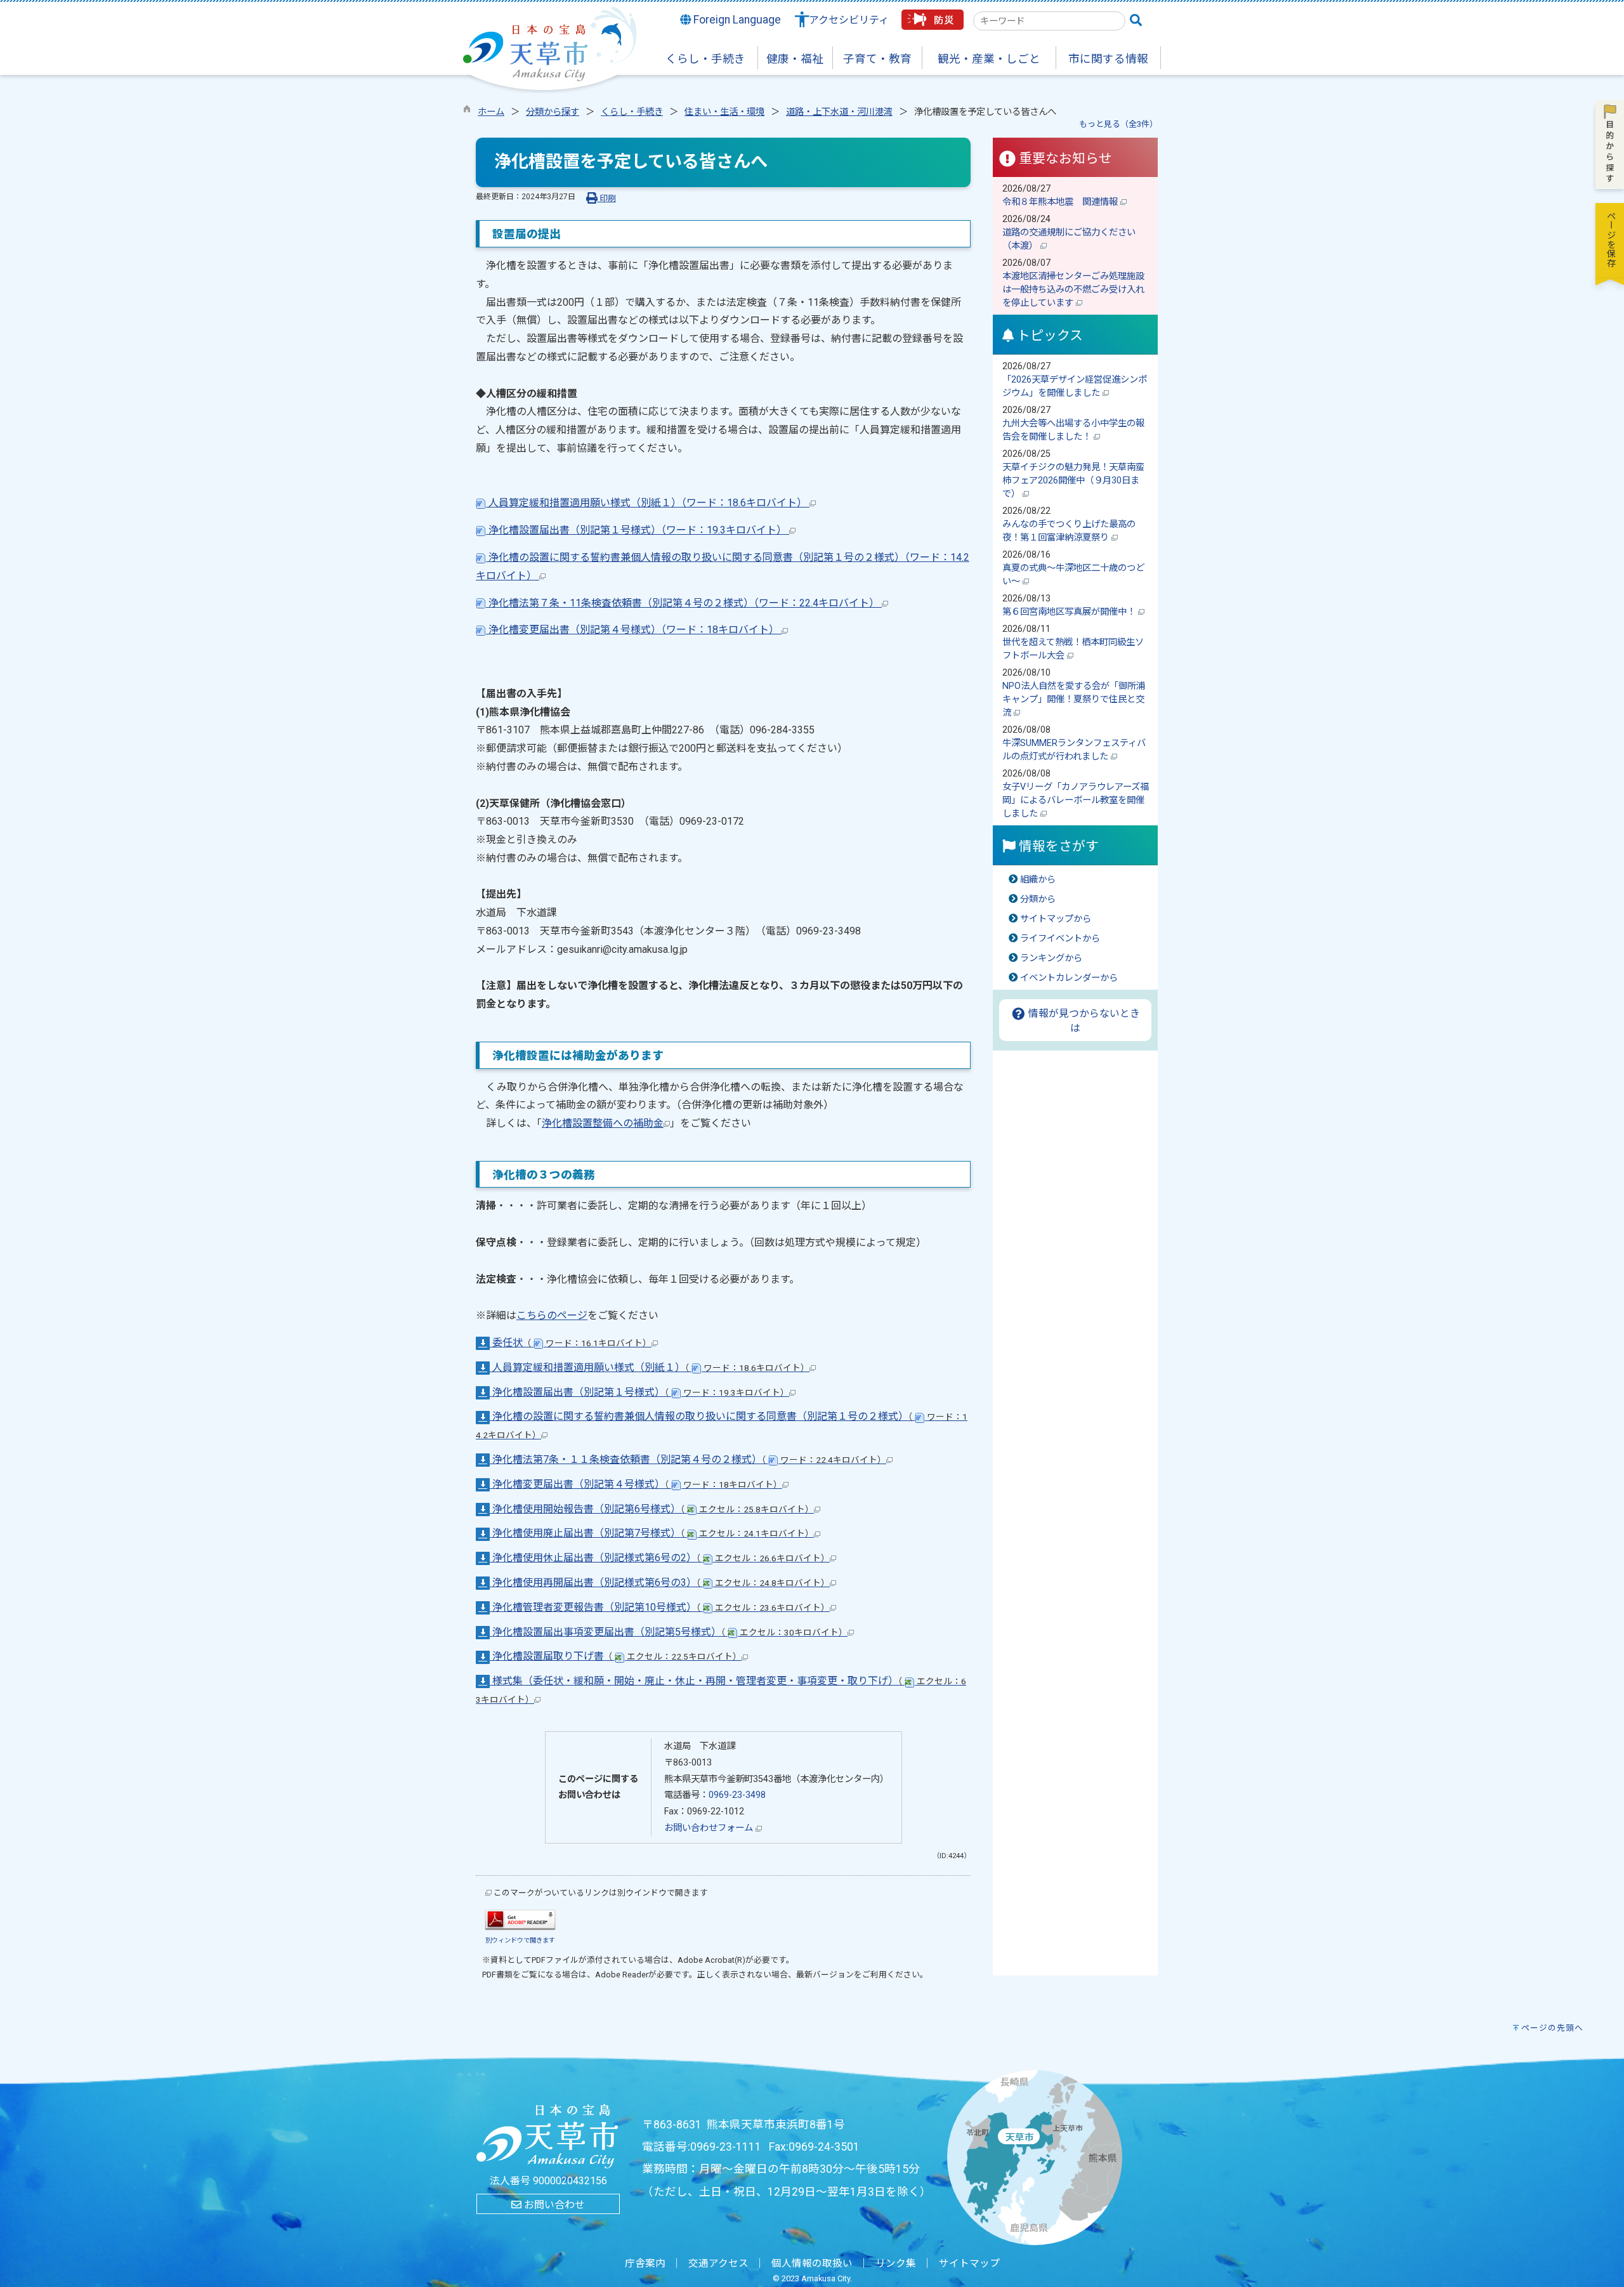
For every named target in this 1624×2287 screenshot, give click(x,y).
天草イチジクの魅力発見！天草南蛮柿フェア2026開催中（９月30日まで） (1073, 481)
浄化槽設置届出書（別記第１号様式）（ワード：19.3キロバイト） (638, 530)
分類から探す (553, 112)
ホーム (491, 112)
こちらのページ (552, 1315)
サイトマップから (1056, 919)
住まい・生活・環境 (724, 112)
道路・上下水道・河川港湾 (839, 112)
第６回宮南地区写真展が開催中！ (1070, 612)
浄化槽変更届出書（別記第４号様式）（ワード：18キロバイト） (634, 630)
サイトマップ (969, 2264)
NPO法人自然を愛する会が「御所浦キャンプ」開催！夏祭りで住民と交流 (1074, 699)
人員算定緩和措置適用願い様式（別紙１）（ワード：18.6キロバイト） (648, 503)
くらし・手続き (632, 112)
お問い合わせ (553, 2205)
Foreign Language (736, 20)
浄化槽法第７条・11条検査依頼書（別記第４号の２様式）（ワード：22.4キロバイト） (684, 603)
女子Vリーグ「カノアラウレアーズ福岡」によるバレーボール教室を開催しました (1076, 800)
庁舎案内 (645, 2264)
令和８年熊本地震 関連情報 (1061, 202)
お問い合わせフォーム (710, 1828)
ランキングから (1051, 958)
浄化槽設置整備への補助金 (603, 1123)
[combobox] (1049, 21)
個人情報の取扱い (812, 2264)
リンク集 (896, 2264)
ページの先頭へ (1552, 2028)
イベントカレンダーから (1069, 978)
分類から (1038, 899)
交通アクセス (718, 2264)
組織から (1038, 880)
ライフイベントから (1060, 939)
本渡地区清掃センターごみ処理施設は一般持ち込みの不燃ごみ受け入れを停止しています (1073, 290)
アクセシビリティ (849, 20)
